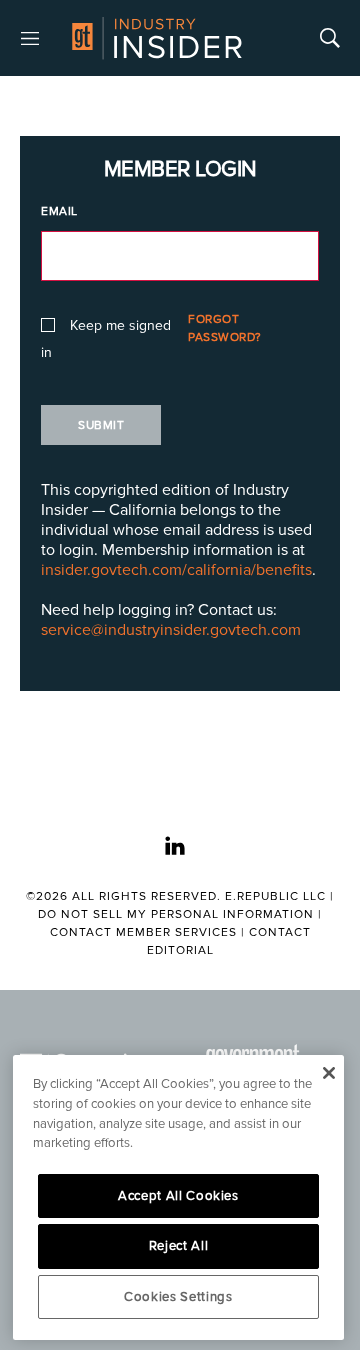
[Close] (328, 1073)
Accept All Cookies (178, 1196)
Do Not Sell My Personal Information (176, 914)
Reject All (179, 1246)
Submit (101, 425)
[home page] (157, 38)
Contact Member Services (143, 932)
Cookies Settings (178, 1297)
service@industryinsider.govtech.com (171, 630)
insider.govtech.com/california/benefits (176, 570)
